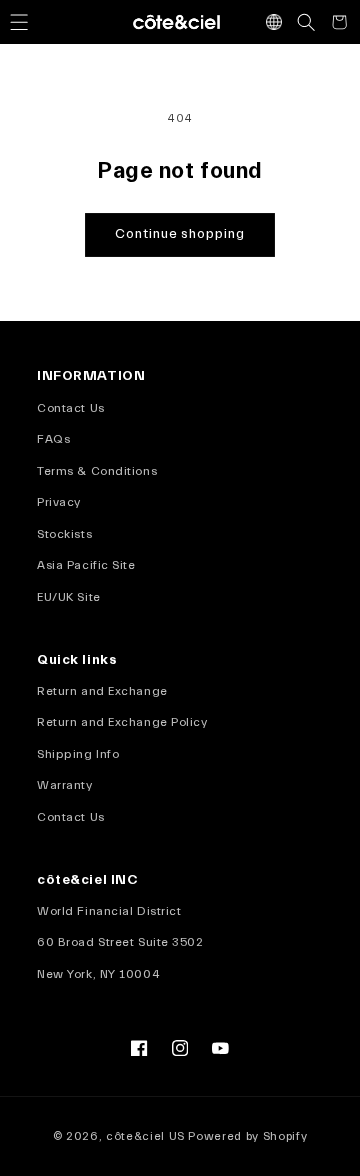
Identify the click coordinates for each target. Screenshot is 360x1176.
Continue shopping (180, 234)
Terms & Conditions (97, 471)
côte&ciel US (145, 1136)
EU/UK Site (69, 597)
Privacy (59, 502)
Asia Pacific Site (86, 565)
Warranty (64, 785)
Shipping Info (78, 754)
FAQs (53, 439)
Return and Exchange (102, 691)
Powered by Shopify (247, 1136)
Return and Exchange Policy (122, 722)
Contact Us (71, 408)
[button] (19, 22)
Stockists (64, 534)
